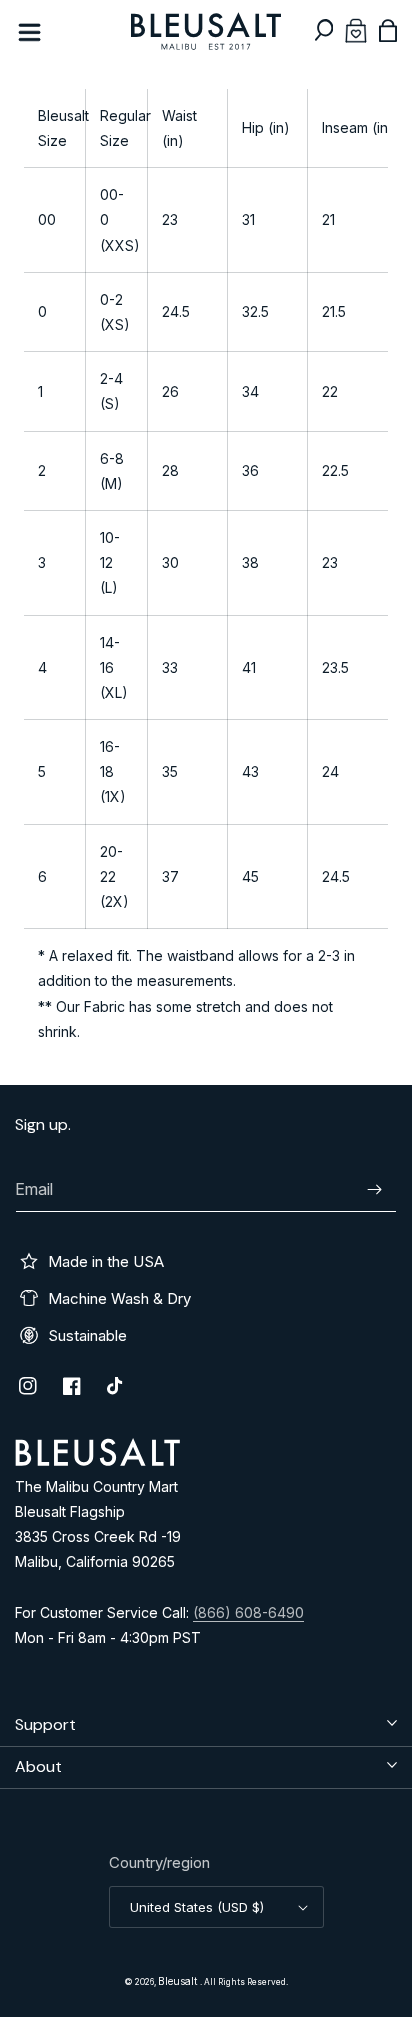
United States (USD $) (197, 1907)
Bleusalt (179, 1981)
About (38, 1766)
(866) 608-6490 (248, 1612)
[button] (324, 30)
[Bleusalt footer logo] (97, 1460)
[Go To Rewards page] (356, 30)
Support (45, 1724)
